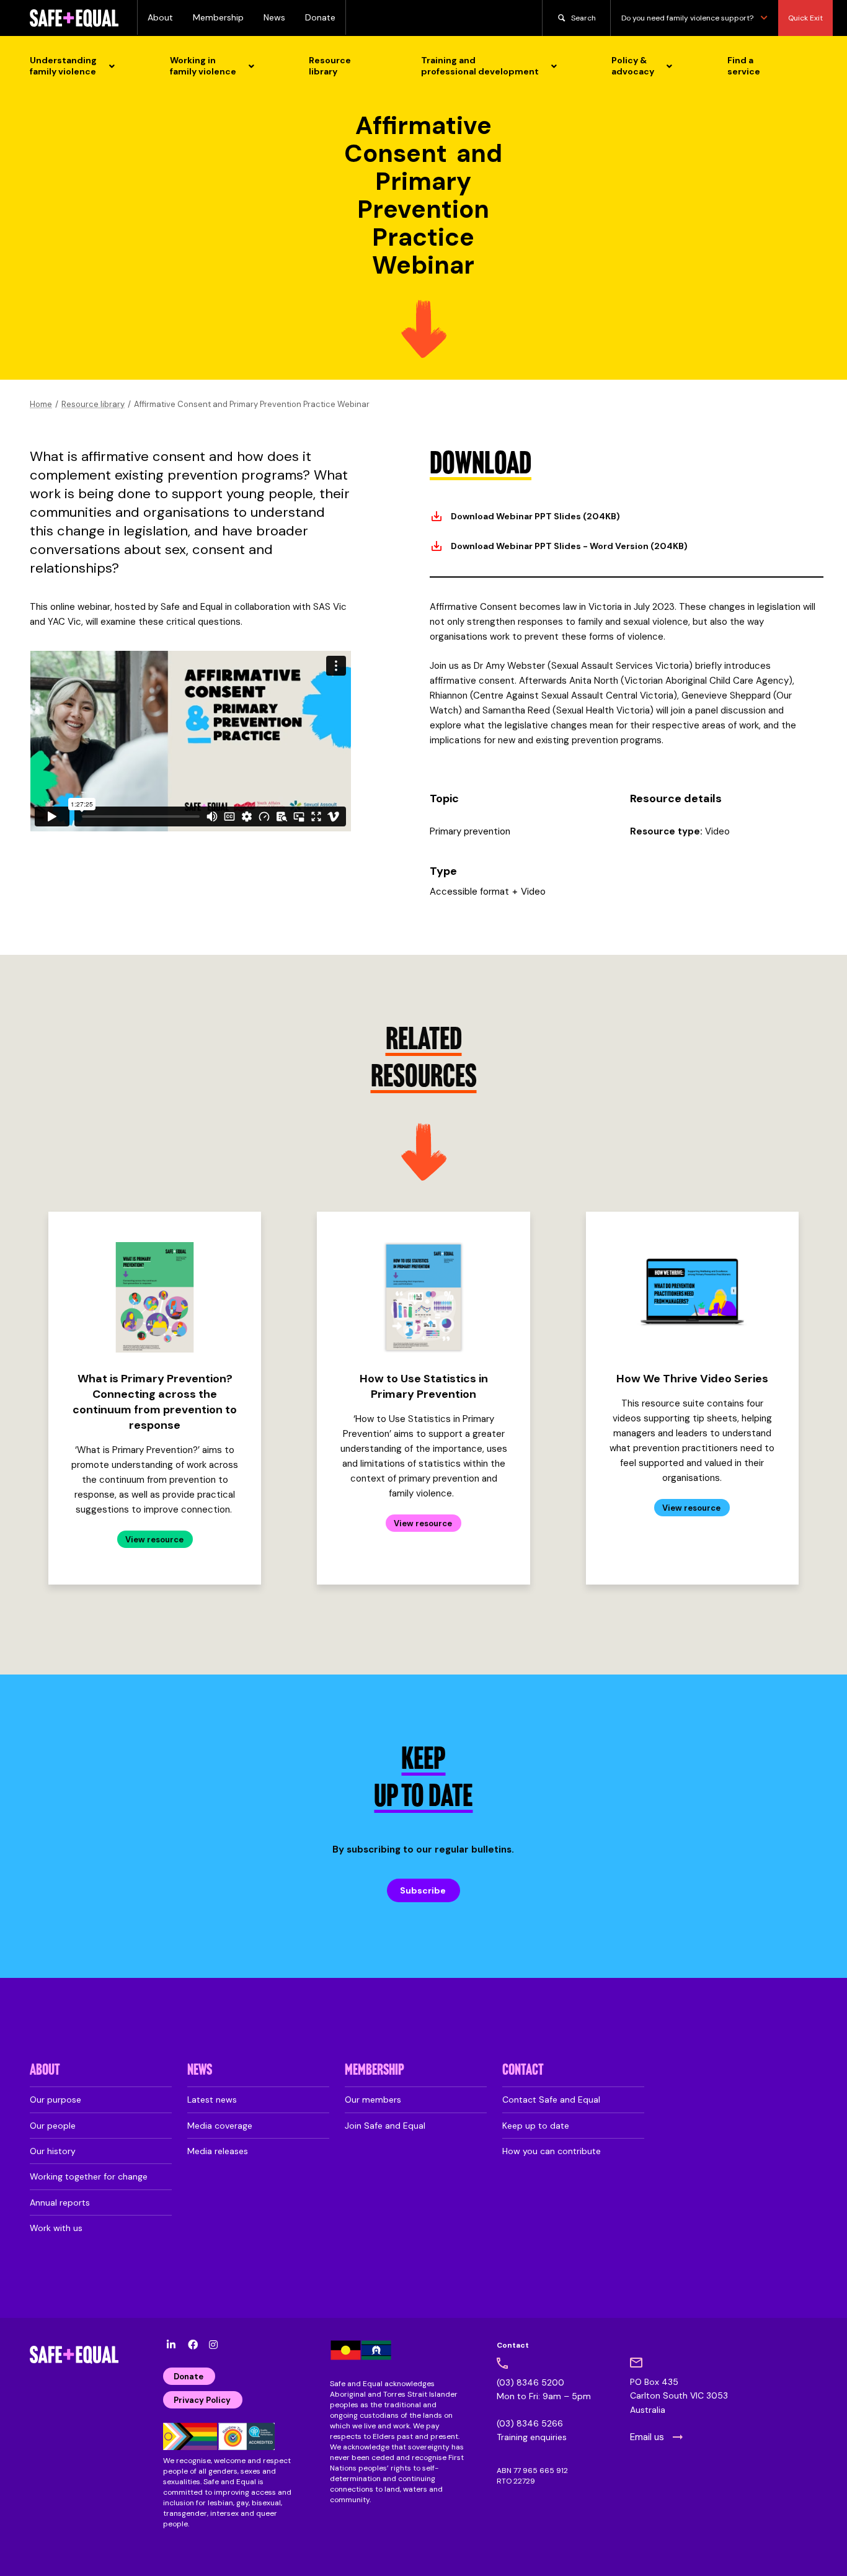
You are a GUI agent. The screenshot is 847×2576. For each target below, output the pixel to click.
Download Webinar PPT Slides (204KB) (535, 516)
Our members (373, 2100)
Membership (218, 17)
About (160, 17)
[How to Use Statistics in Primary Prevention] (423, 1297)
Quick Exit (805, 18)
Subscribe (423, 1890)
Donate (320, 17)
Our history (53, 2151)
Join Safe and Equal (385, 2126)
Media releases (218, 2151)
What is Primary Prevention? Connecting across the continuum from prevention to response (155, 1402)
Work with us (56, 2228)
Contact (523, 2071)
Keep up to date (536, 2126)
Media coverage (220, 2126)
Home (41, 404)
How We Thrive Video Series (692, 1379)
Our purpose (55, 2100)
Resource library (93, 404)
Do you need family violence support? (687, 18)
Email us (647, 2437)
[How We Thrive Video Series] (692, 1297)
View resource (154, 1540)
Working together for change (89, 2176)
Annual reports (60, 2203)
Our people (53, 2126)
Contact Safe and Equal (551, 2100)
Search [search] (583, 18)
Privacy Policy (202, 2400)
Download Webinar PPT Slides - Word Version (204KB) (569, 546)
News (274, 17)
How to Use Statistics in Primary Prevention (424, 1386)
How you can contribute (552, 2151)
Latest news (212, 2100)
